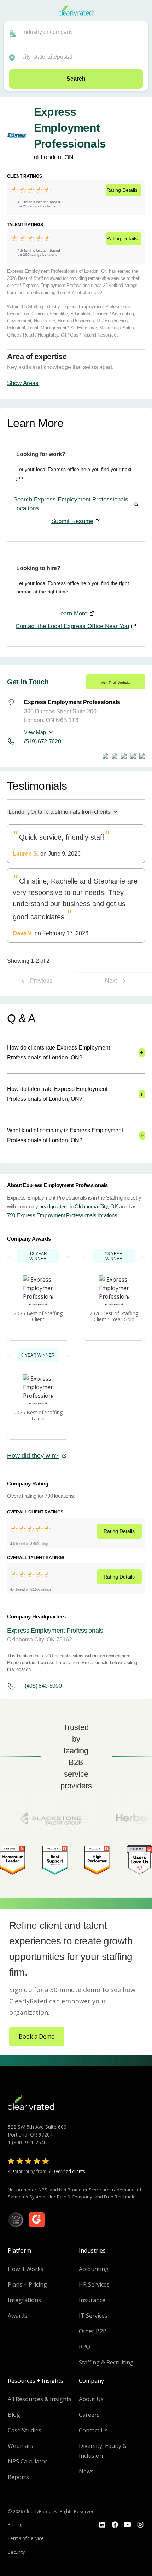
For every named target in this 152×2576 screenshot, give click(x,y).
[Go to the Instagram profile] (140, 2525)
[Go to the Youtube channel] (128, 2525)
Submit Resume (72, 521)
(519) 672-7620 (43, 741)
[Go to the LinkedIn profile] (102, 2525)
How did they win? (33, 1456)
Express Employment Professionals (55, 1631)
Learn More (72, 613)
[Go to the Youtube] (115, 2525)
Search (76, 79)
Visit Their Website (116, 682)
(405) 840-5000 (43, 1686)
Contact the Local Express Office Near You (72, 626)
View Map (35, 732)
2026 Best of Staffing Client (38, 1316)
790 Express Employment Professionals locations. (63, 1215)
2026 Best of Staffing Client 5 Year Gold (114, 1316)
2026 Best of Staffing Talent (38, 1415)
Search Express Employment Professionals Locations (71, 504)
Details (122, 190)
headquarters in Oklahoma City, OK (78, 1206)
